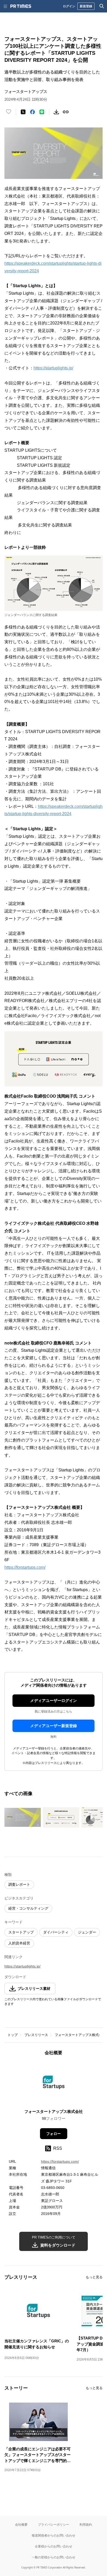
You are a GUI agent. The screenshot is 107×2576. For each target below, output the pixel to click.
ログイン (69, 6)
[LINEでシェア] (42, 112)
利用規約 (86, 2524)
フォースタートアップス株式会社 (80, 2035)
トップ (13, 2035)
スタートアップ (21, 1932)
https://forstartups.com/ (25, 1567)
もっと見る (94, 2277)
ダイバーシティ (56, 1932)
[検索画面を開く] (102, 6)
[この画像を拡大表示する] (23, 1817)
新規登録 (86, 6)
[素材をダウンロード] (56, 112)
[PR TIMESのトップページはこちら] (21, 6)
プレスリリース (36, 2035)
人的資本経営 (19, 1943)
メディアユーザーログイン (53, 1701)
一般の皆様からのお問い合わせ (53, 2557)
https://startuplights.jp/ (53, 368)
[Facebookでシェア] (32, 112)
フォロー (53, 2134)
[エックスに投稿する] (23, 112)
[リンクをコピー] (66, 112)
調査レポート (19, 1884)
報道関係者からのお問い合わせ (53, 2535)
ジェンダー (87, 1932)
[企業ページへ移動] (54, 2084)
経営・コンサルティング (28, 1908)
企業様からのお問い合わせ (53, 2546)
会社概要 (21, 2524)
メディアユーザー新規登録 (53, 1726)
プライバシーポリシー (53, 2524)
